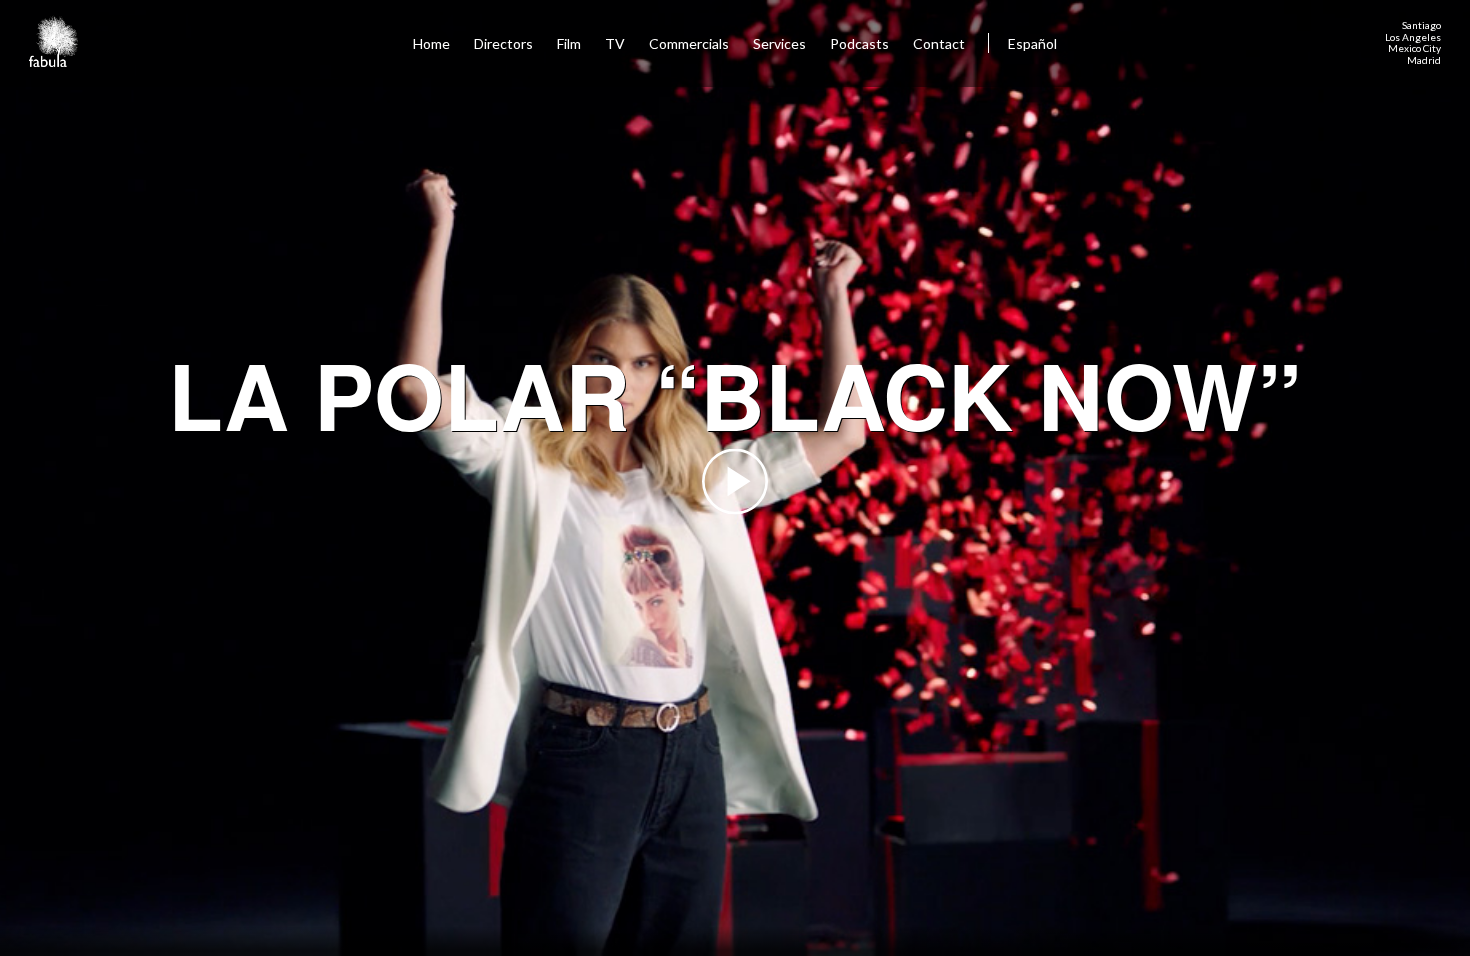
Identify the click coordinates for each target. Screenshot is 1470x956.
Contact (940, 43)
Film (569, 43)
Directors (503, 43)
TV (615, 43)
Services (779, 43)
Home (431, 43)
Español (1032, 43)
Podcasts (859, 43)
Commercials (689, 43)
